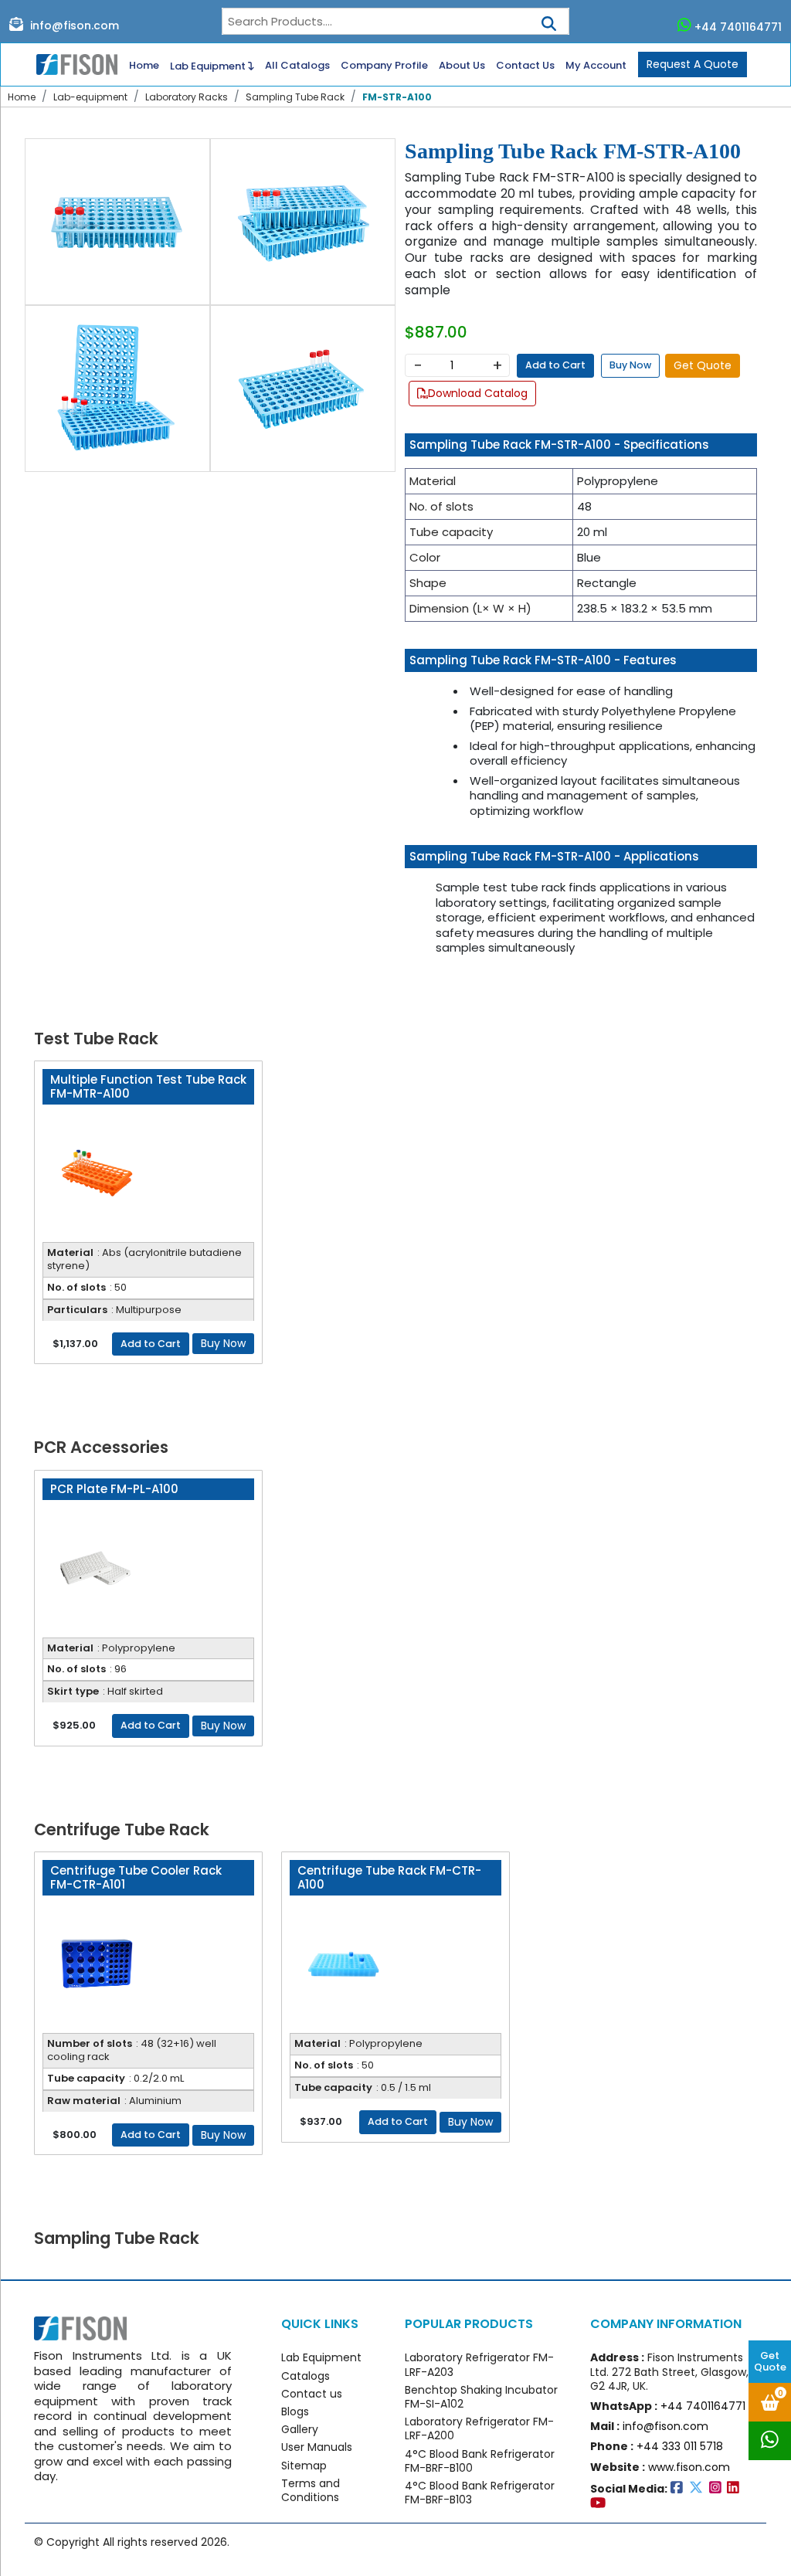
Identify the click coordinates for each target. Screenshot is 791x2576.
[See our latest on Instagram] (718, 2488)
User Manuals (317, 2447)
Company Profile (384, 66)
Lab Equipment (209, 66)
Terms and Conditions (311, 2490)
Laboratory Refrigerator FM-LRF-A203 (479, 2364)
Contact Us (525, 66)
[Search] (549, 19)
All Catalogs (297, 66)
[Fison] (71, 64)
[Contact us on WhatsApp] (770, 2441)
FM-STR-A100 (397, 97)
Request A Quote (693, 64)
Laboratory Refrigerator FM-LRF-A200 (479, 2428)
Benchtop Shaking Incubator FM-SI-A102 (481, 2397)
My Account (596, 66)
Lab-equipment (90, 97)
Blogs (295, 2411)
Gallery (300, 2429)
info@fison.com (73, 25)
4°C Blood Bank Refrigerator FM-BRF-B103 (480, 2493)
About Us (462, 66)
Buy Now (630, 365)
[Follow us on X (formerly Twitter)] (699, 2488)
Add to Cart (555, 365)
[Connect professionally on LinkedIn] (735, 2488)
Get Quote (770, 2361)
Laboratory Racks (187, 97)
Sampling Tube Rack (295, 97)
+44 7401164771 (738, 27)
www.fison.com (689, 2467)
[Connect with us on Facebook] (680, 2488)
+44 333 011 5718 (680, 2446)
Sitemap (304, 2466)
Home (144, 66)
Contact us (312, 2394)
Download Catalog (478, 393)
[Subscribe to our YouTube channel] (599, 2503)
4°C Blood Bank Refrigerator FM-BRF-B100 (480, 2461)
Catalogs (306, 2376)
